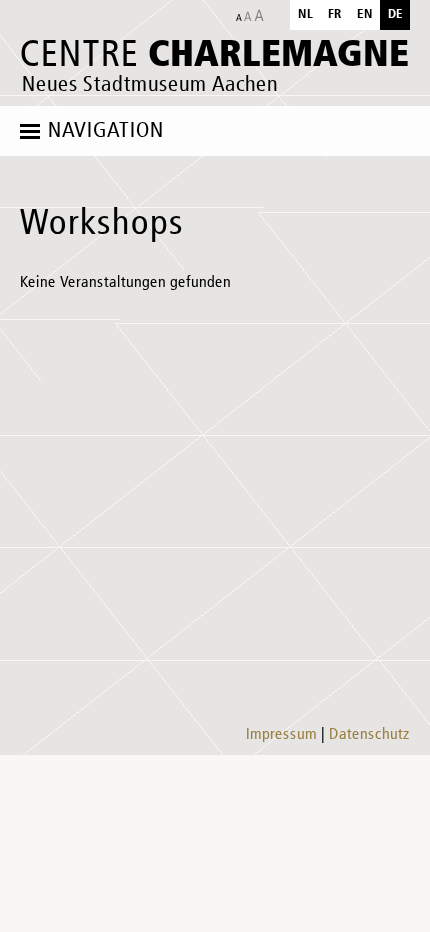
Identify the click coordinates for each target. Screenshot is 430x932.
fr (335, 14)
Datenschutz (369, 735)
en (365, 14)
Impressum (281, 735)
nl (305, 14)
